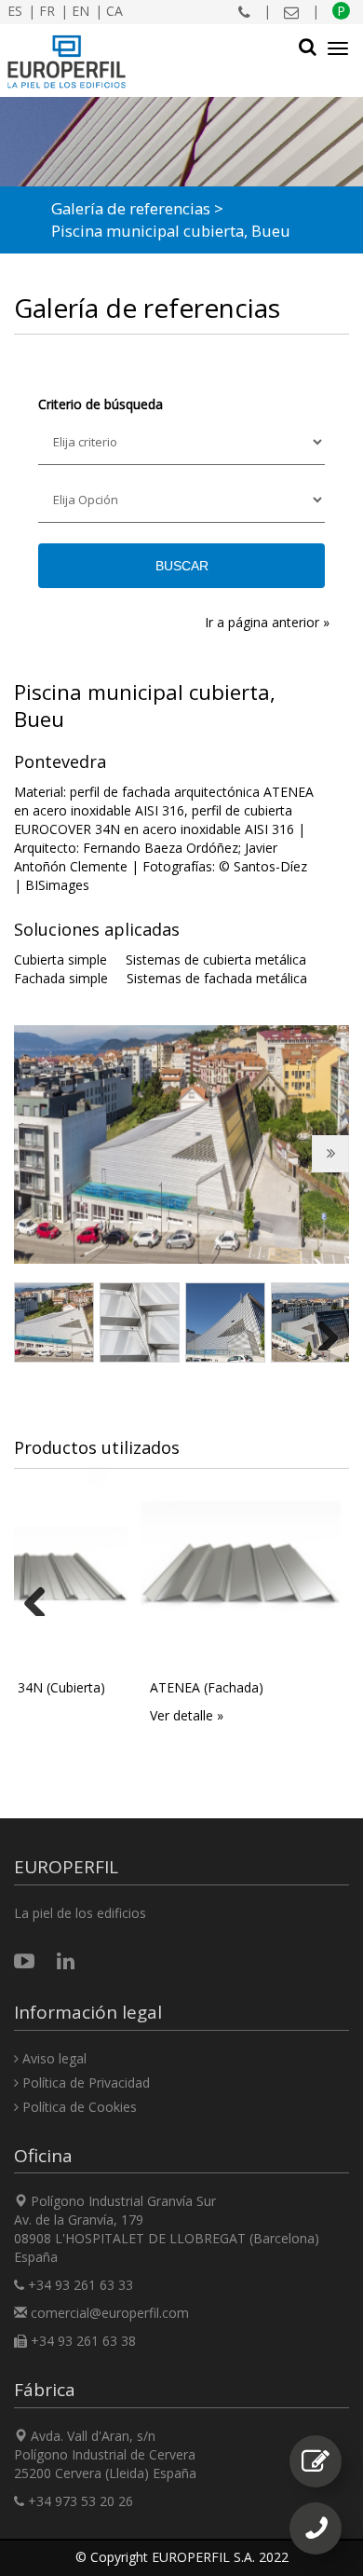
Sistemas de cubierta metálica (216, 959)
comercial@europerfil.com (110, 2313)
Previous (40, 1167)
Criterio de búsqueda (101, 404)
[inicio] (67, 62)
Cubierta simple (60, 959)
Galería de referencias (131, 208)
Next (338, 1167)
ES (15, 11)
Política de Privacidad (84, 2083)
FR (47, 11)
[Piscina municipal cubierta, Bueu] (181, 1144)
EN (81, 11)
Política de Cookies (78, 2107)
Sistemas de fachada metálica (217, 978)
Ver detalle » (187, 1715)
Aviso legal (53, 2058)
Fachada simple (61, 978)
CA (114, 11)
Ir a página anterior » (267, 622)
